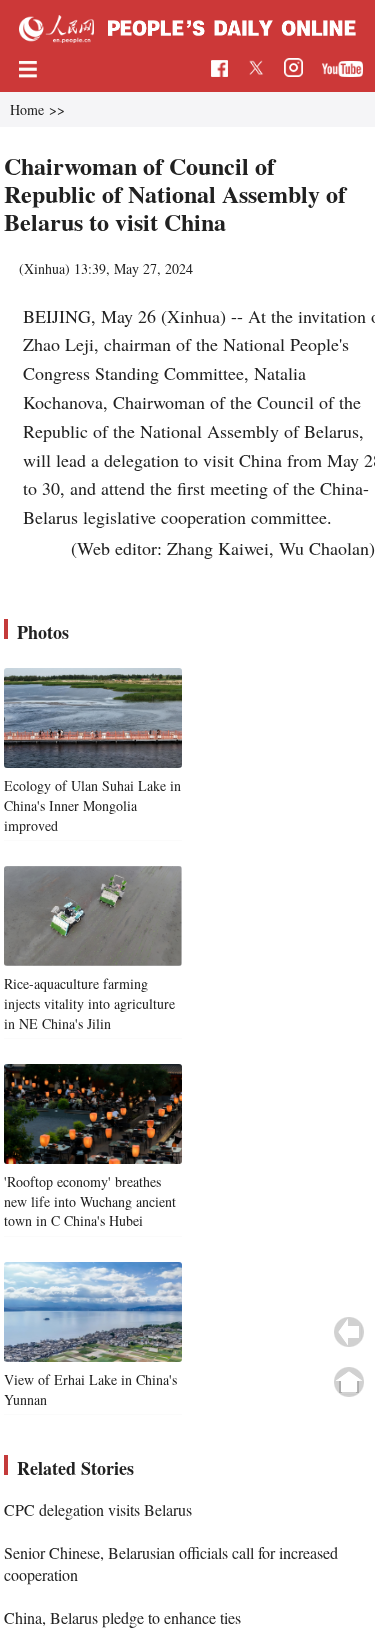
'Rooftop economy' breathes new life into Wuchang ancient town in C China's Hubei (90, 1201)
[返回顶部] (349, 1382)
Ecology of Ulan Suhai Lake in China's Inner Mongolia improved (92, 805)
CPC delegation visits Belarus (98, 1509)
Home (27, 109)
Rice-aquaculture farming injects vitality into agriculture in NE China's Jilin (89, 1003)
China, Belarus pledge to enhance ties (122, 1617)
